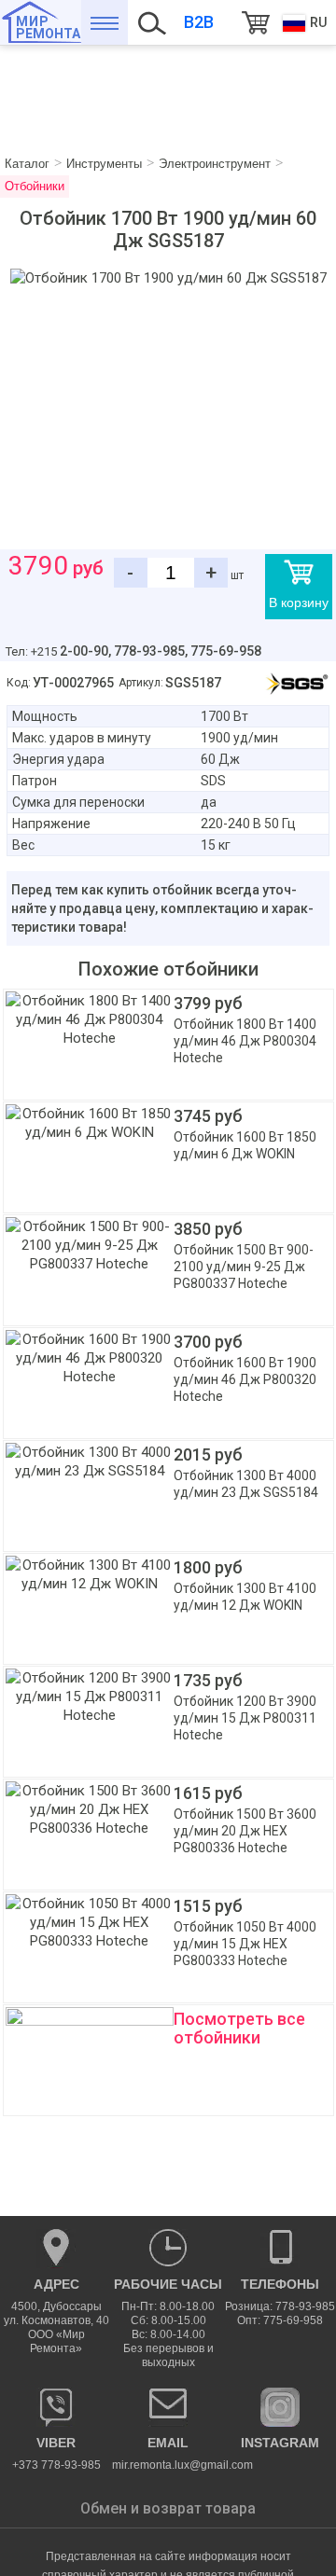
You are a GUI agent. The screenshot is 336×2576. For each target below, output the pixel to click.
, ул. (56, 2316)
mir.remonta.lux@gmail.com (168, 2453)
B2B (199, 22)
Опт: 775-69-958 (280, 2320)
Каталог (105, 22)
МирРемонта (48, 28)
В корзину (299, 602)
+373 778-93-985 (56, 2453)
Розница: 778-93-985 (280, 2306)
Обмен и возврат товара (168, 2508)
